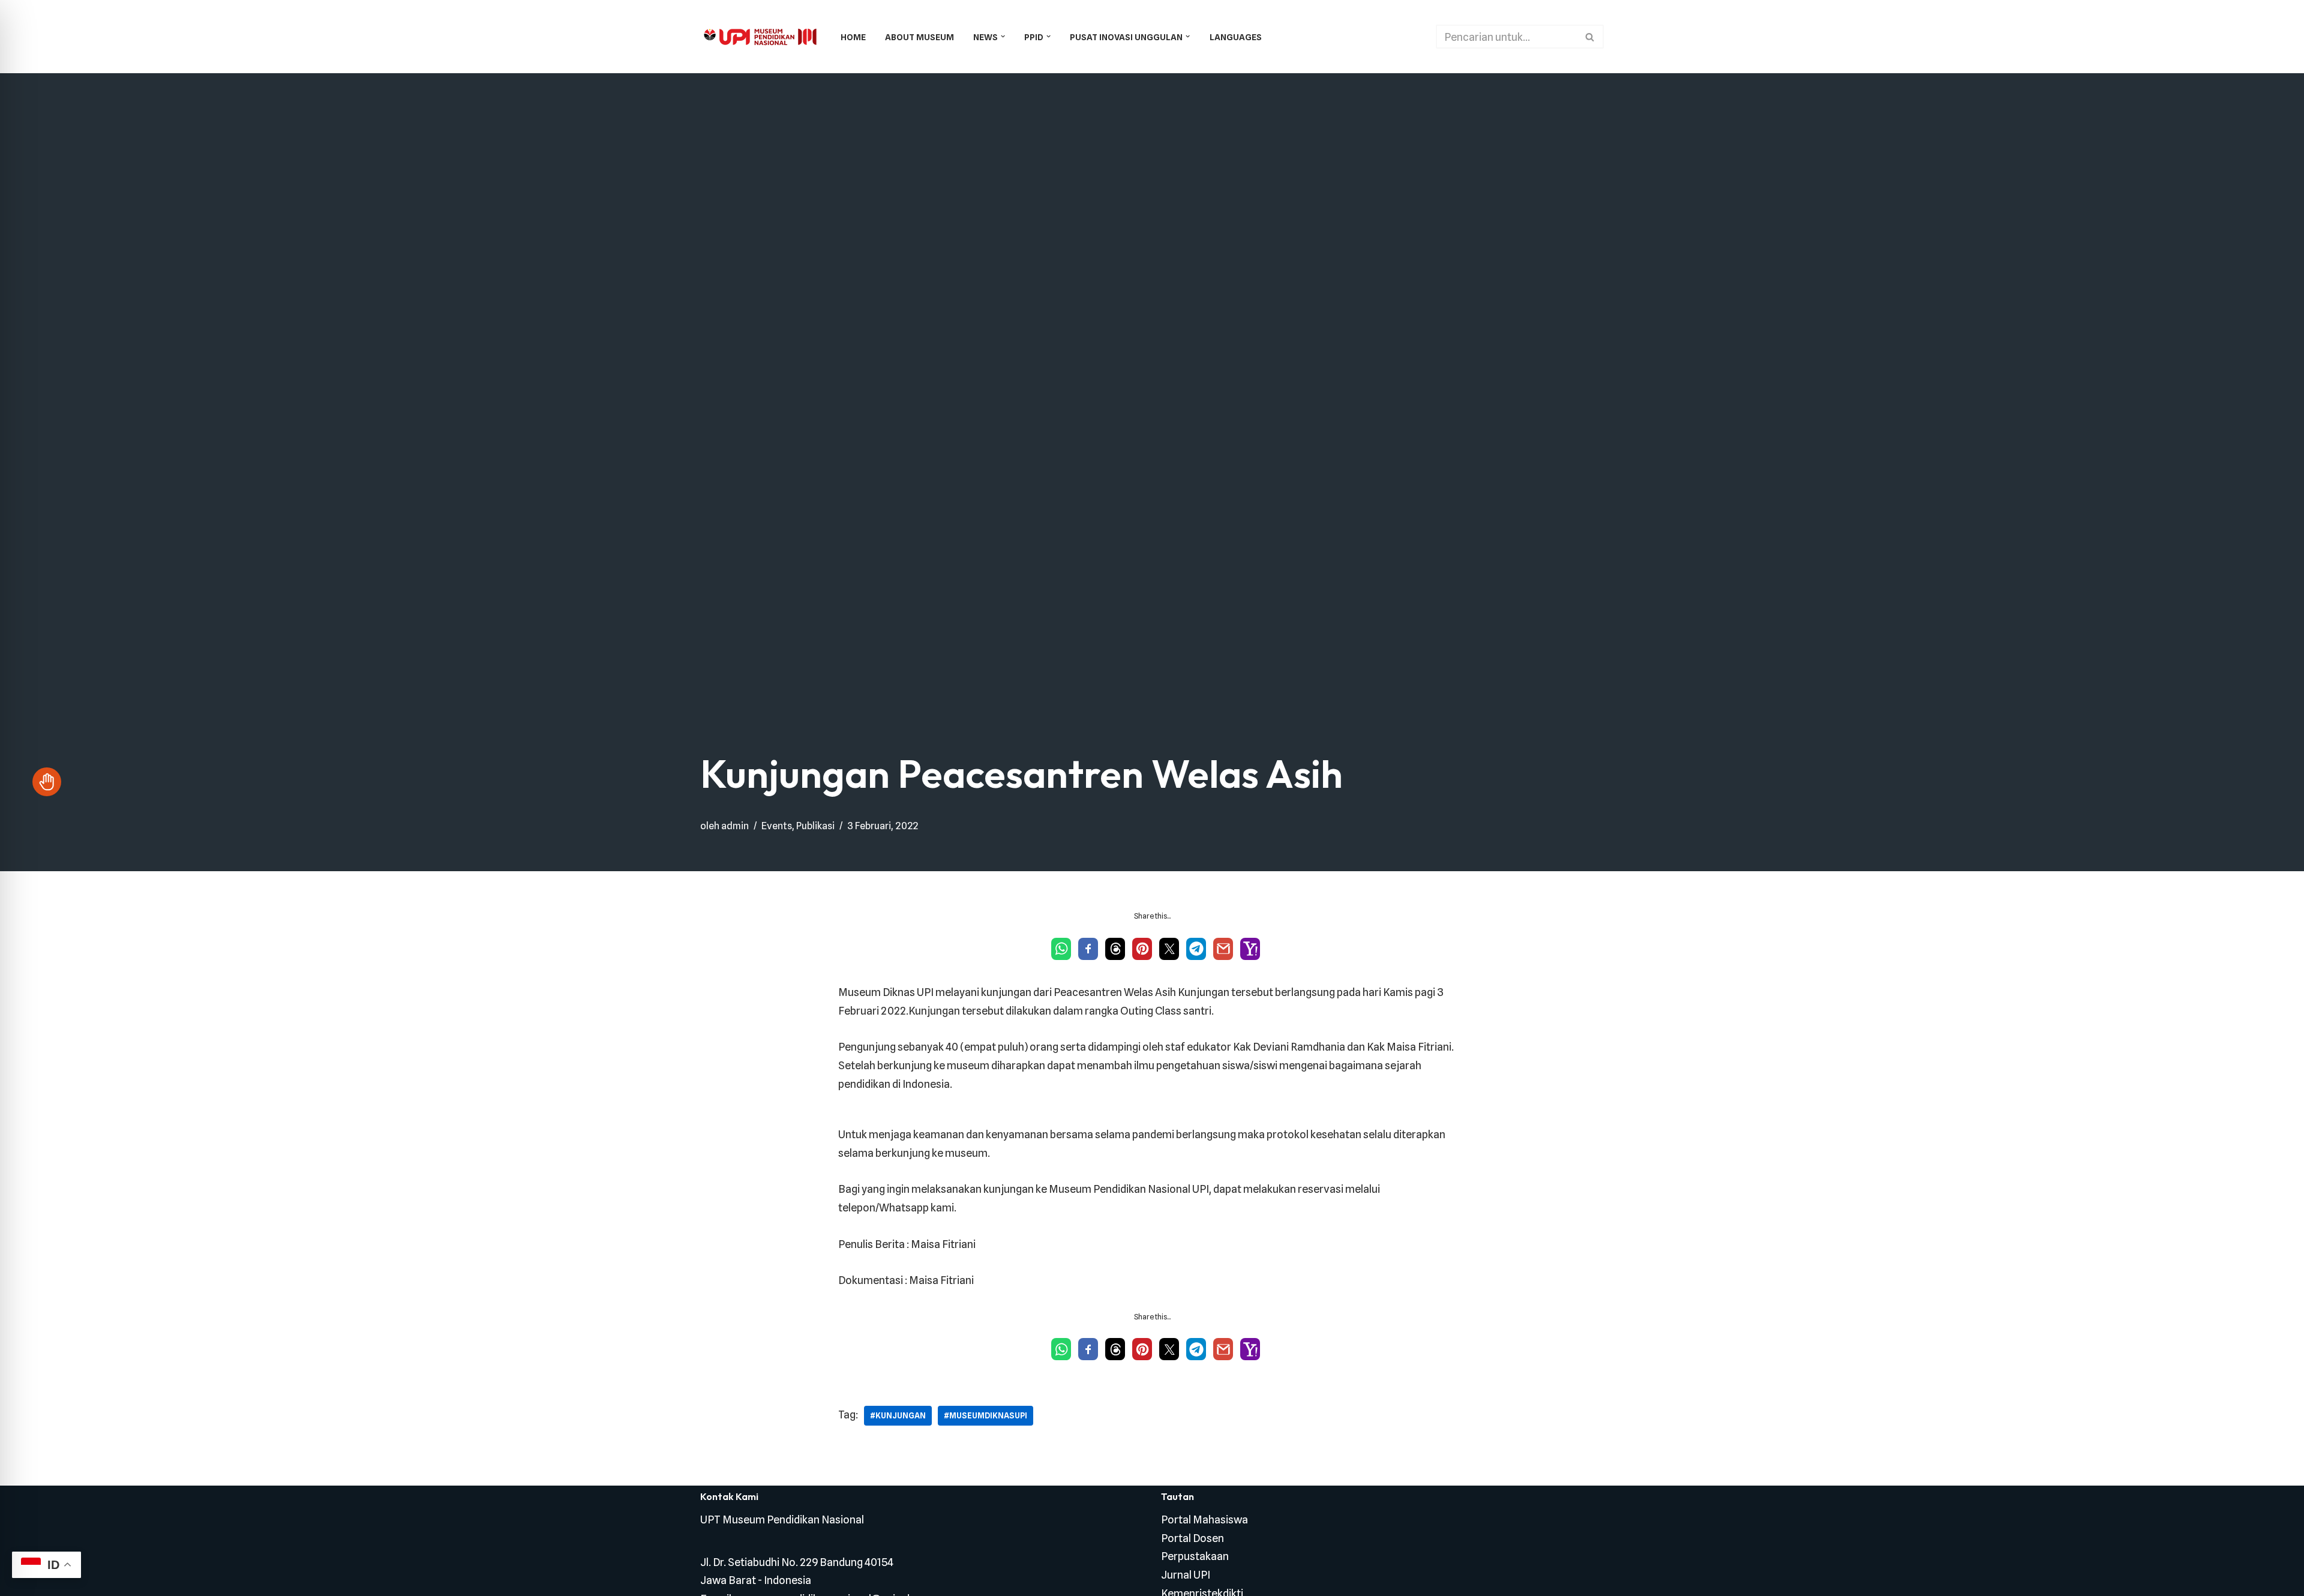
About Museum (919, 37)
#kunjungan (898, 1415)
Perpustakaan (1195, 1556)
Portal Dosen (1192, 1538)
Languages (1236, 37)
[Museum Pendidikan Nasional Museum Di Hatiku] (760, 37)
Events (777, 826)
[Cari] (1590, 37)
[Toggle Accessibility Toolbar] (47, 782)
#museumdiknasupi (985, 1415)
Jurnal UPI (1186, 1575)
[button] (1003, 36)
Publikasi (815, 826)
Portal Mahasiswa (1204, 1519)
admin (735, 826)
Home (853, 37)
